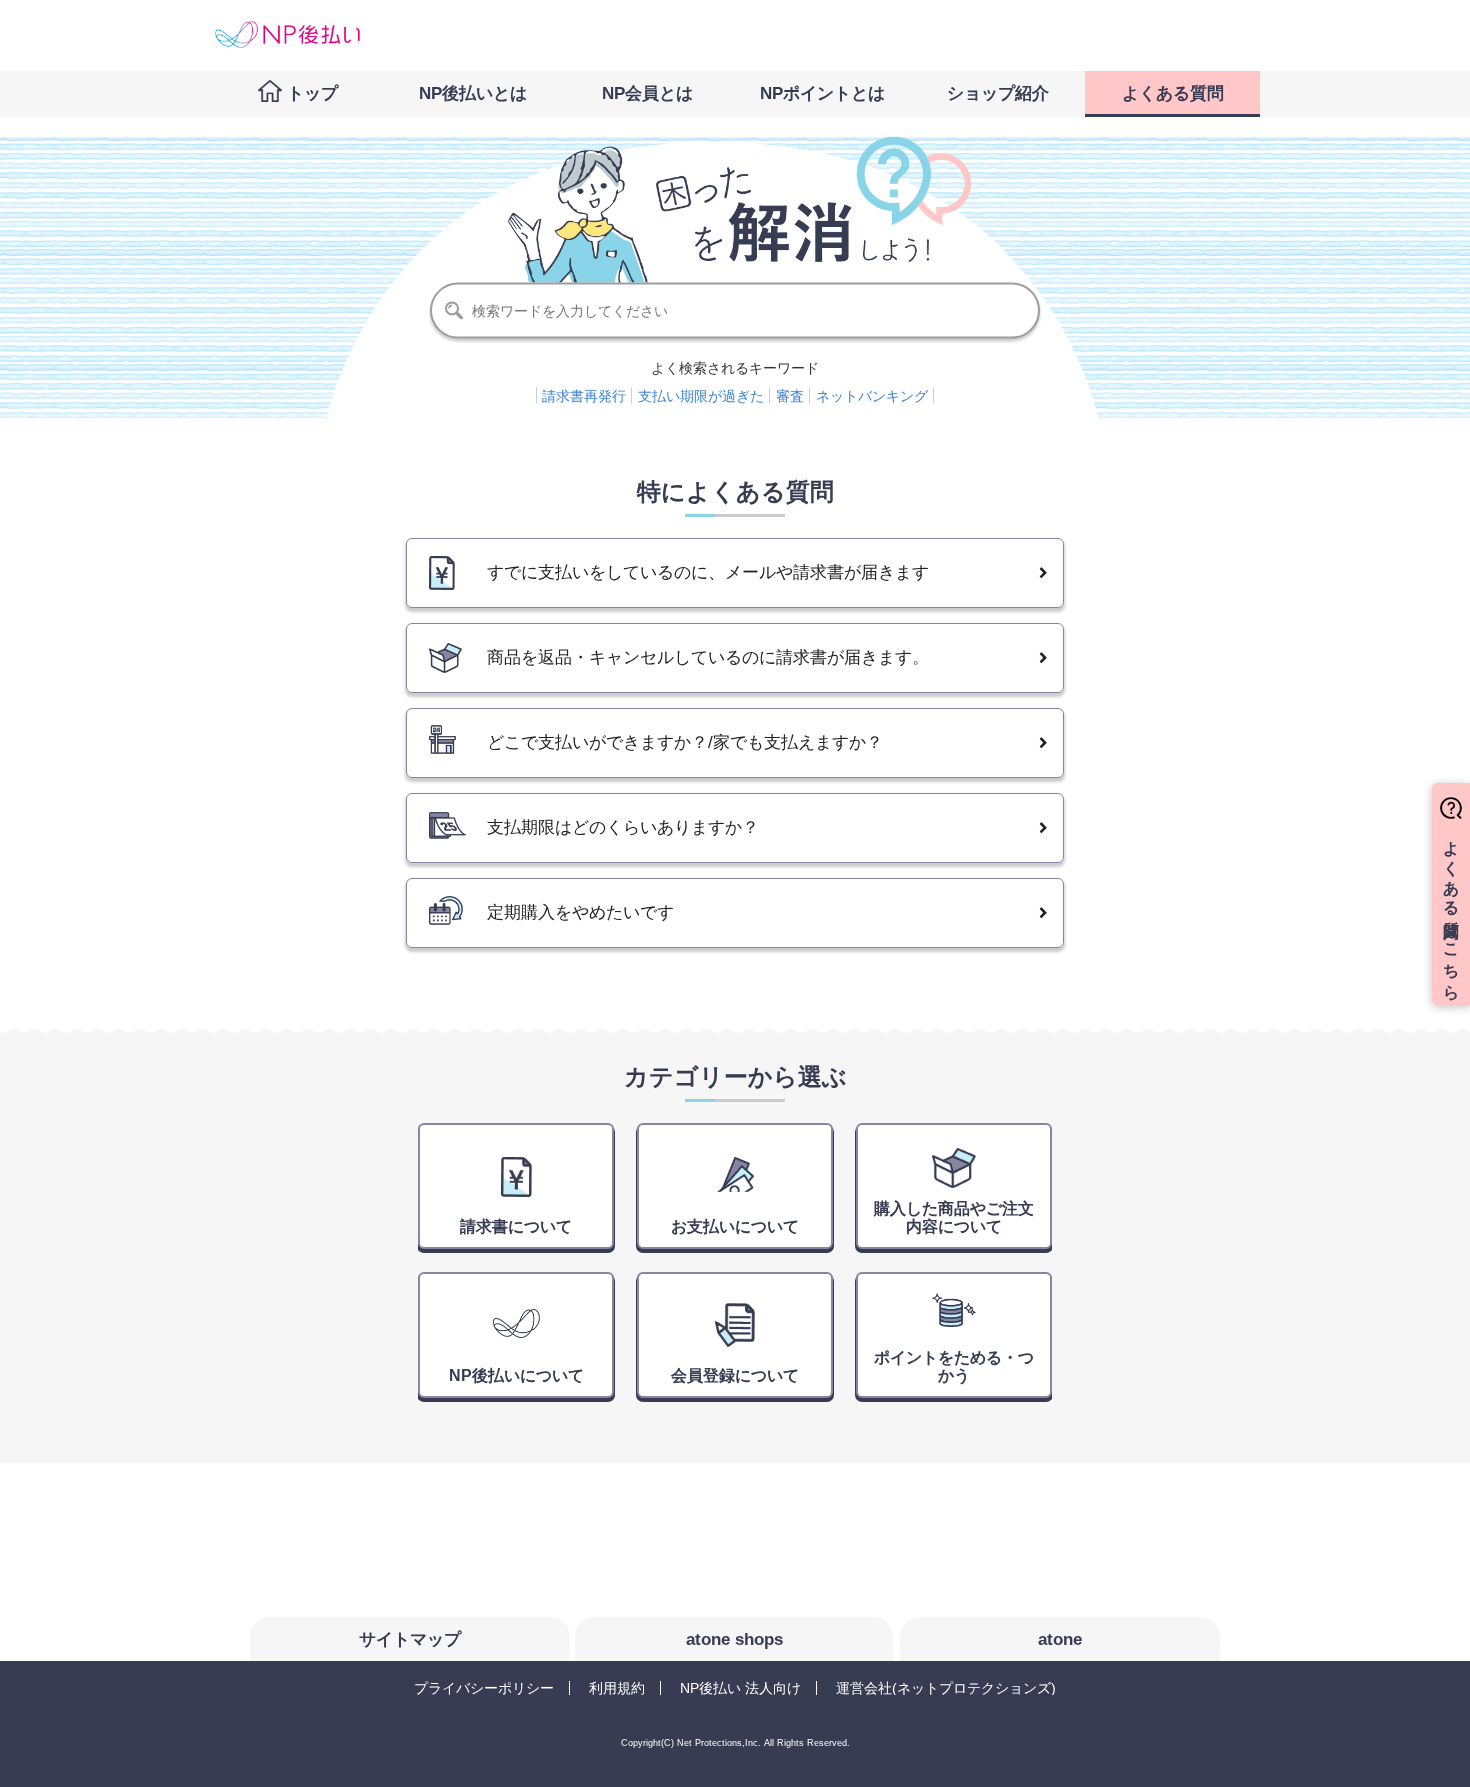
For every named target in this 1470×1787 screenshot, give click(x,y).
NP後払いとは (473, 93)
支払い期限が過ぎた (701, 396)
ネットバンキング (872, 396)
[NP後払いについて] (518, 1317)
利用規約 (617, 1688)
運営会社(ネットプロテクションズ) (946, 1688)
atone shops (734, 1639)
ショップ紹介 (998, 93)
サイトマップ (410, 1639)
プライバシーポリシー (484, 1688)
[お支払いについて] (737, 1168)
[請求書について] (518, 1168)
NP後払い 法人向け (740, 1688)
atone (1060, 1639)
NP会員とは (647, 93)
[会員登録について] (737, 1317)
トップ (312, 93)
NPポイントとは (822, 93)
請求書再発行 (584, 396)
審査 (790, 396)
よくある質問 (1173, 93)
